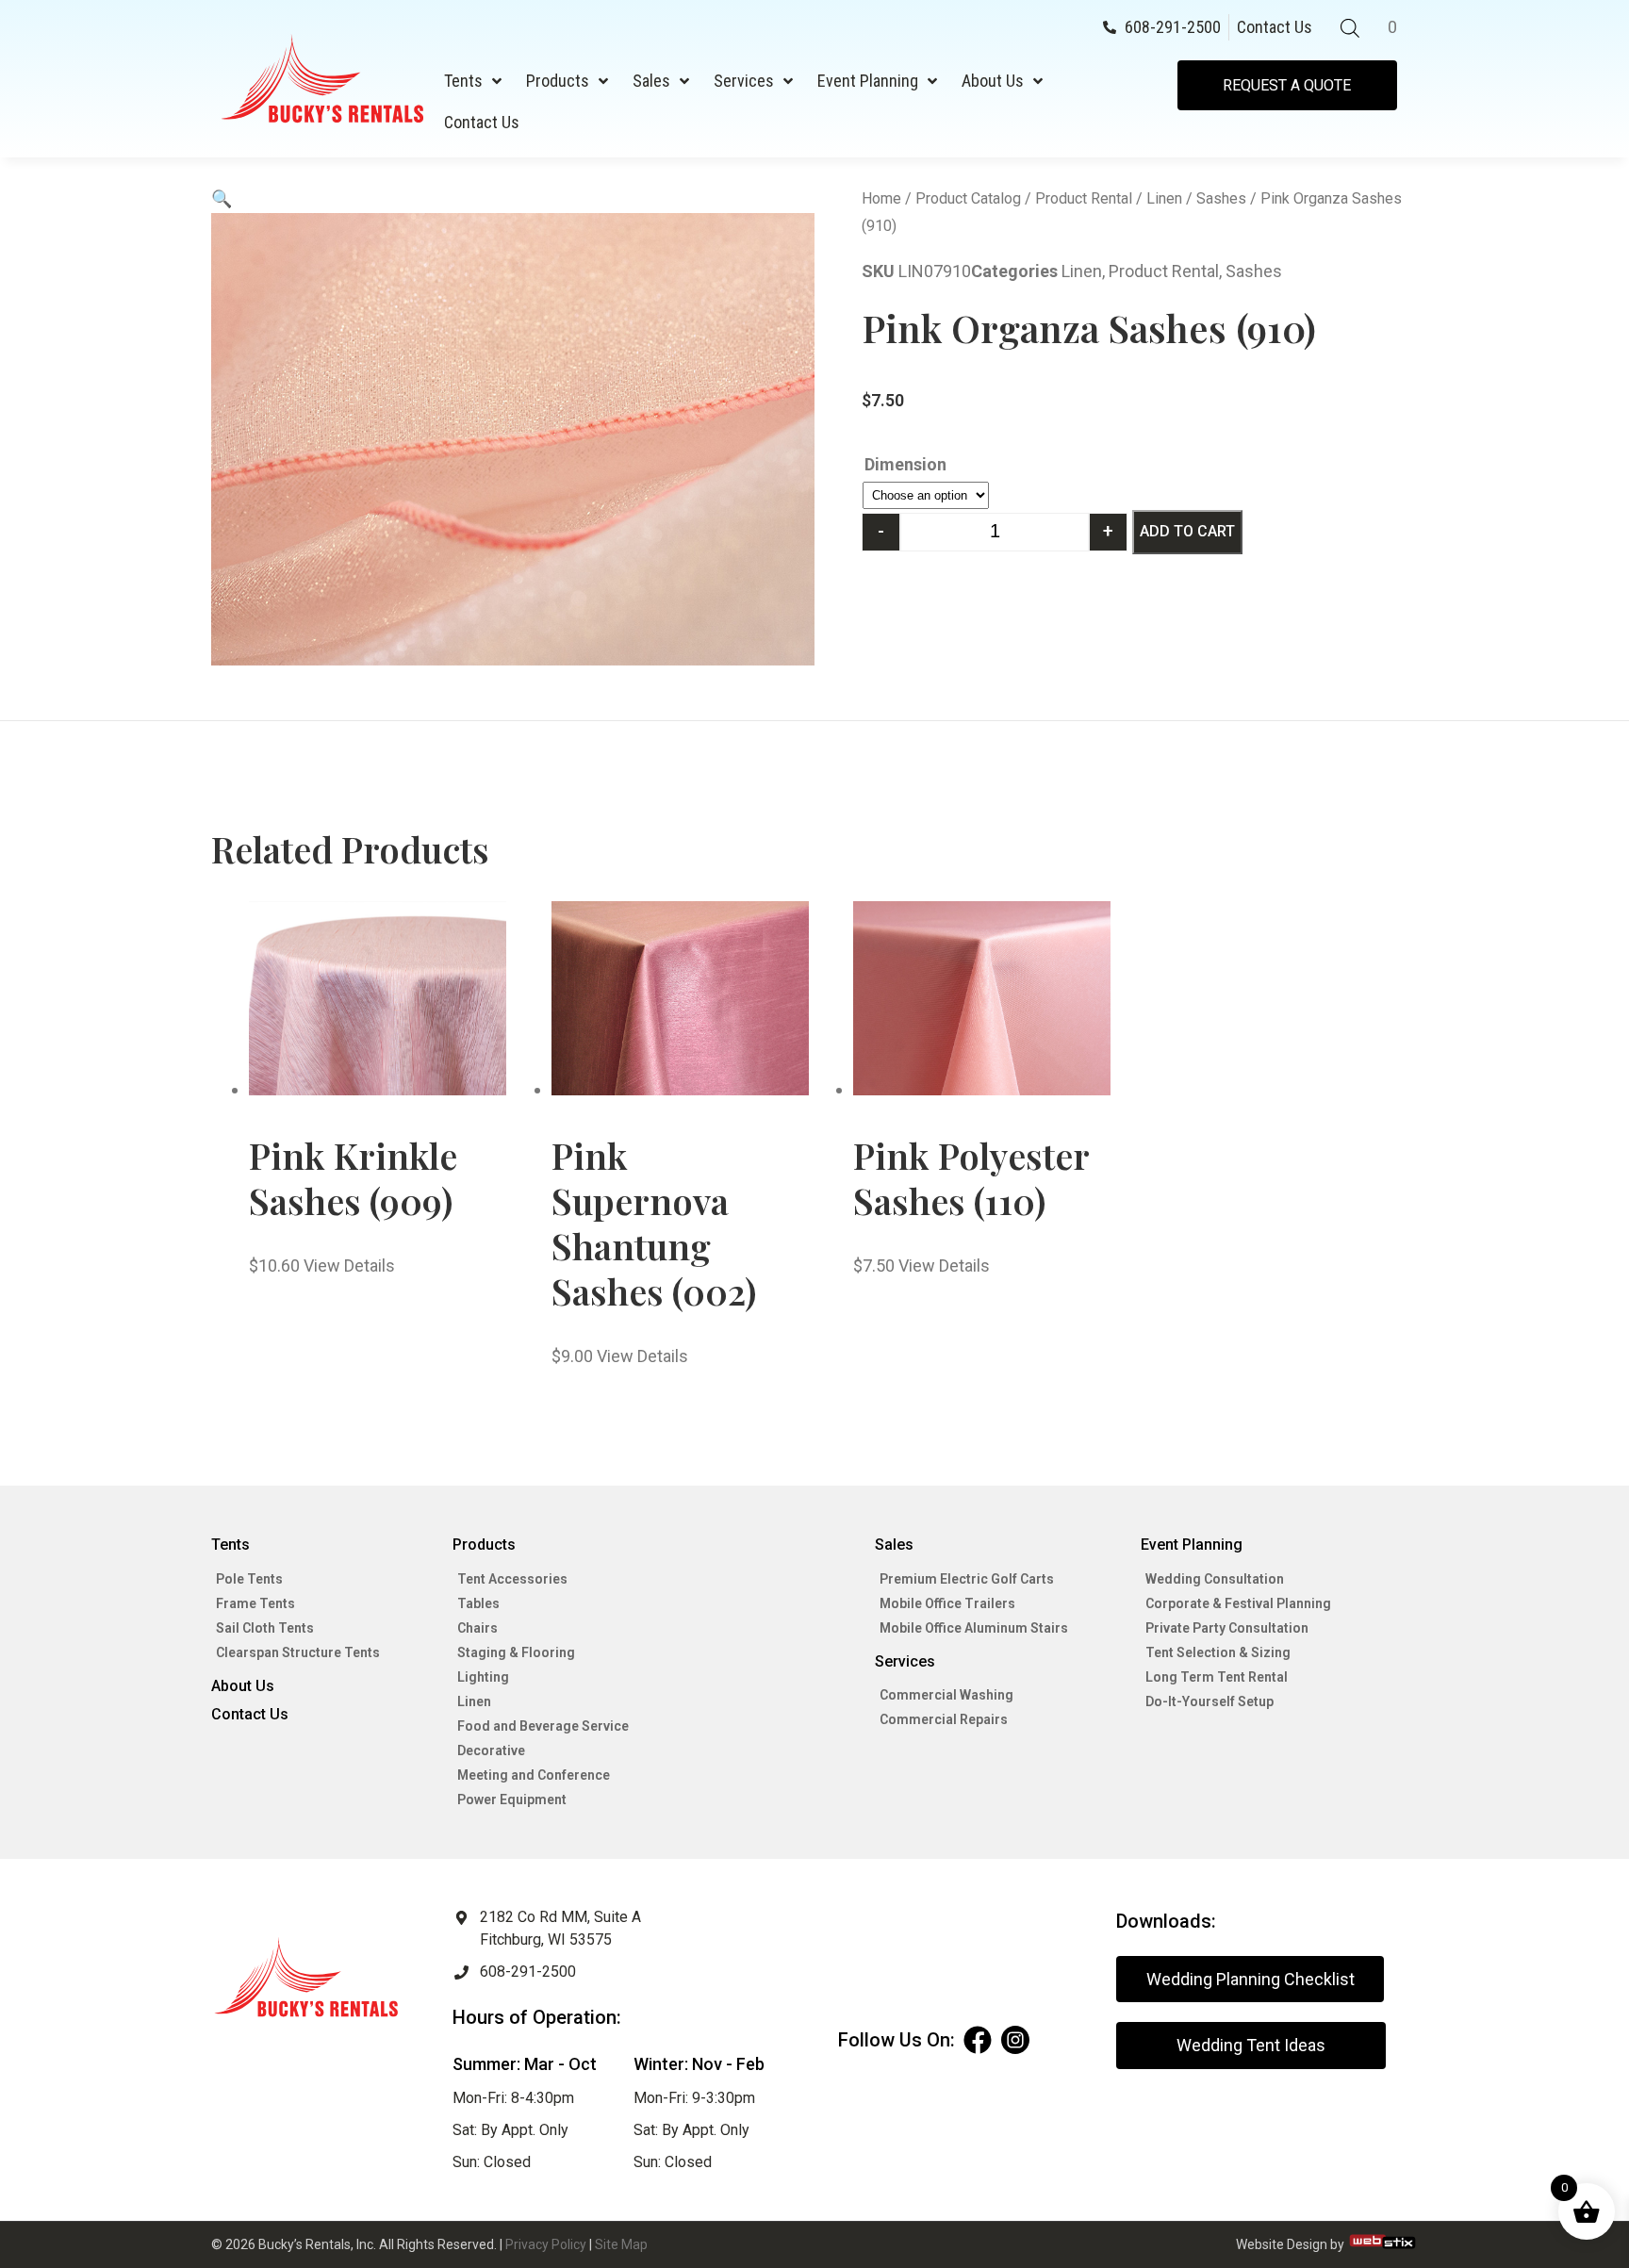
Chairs (477, 1628)
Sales (651, 81)
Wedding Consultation (1215, 1579)
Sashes (1221, 198)
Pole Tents (249, 1579)
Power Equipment (512, 1800)
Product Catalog (968, 198)
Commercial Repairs (944, 1719)
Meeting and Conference (534, 1775)
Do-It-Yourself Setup (1209, 1701)
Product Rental (1084, 198)
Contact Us (482, 122)
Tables (478, 1603)
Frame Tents (255, 1603)
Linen (1164, 198)
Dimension (905, 464)
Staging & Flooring (516, 1652)
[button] (222, 198)
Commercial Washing (946, 1695)
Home (881, 198)
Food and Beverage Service (543, 1726)
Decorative (491, 1750)
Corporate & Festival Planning (1238, 1603)
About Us (993, 81)
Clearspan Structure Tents (298, 1652)
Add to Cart (1187, 531)
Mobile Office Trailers (947, 1603)
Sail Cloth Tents (265, 1628)
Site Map (621, 2244)
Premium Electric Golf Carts (967, 1579)
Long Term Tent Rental (1217, 1677)
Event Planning (868, 81)
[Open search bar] (1350, 28)
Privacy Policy (546, 2244)
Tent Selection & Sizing (1218, 1652)
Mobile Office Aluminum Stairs (974, 1628)
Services (744, 81)
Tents (463, 81)
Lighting (483, 1677)
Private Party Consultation (1227, 1628)
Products (558, 81)
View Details (349, 1265)
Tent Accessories (512, 1579)
